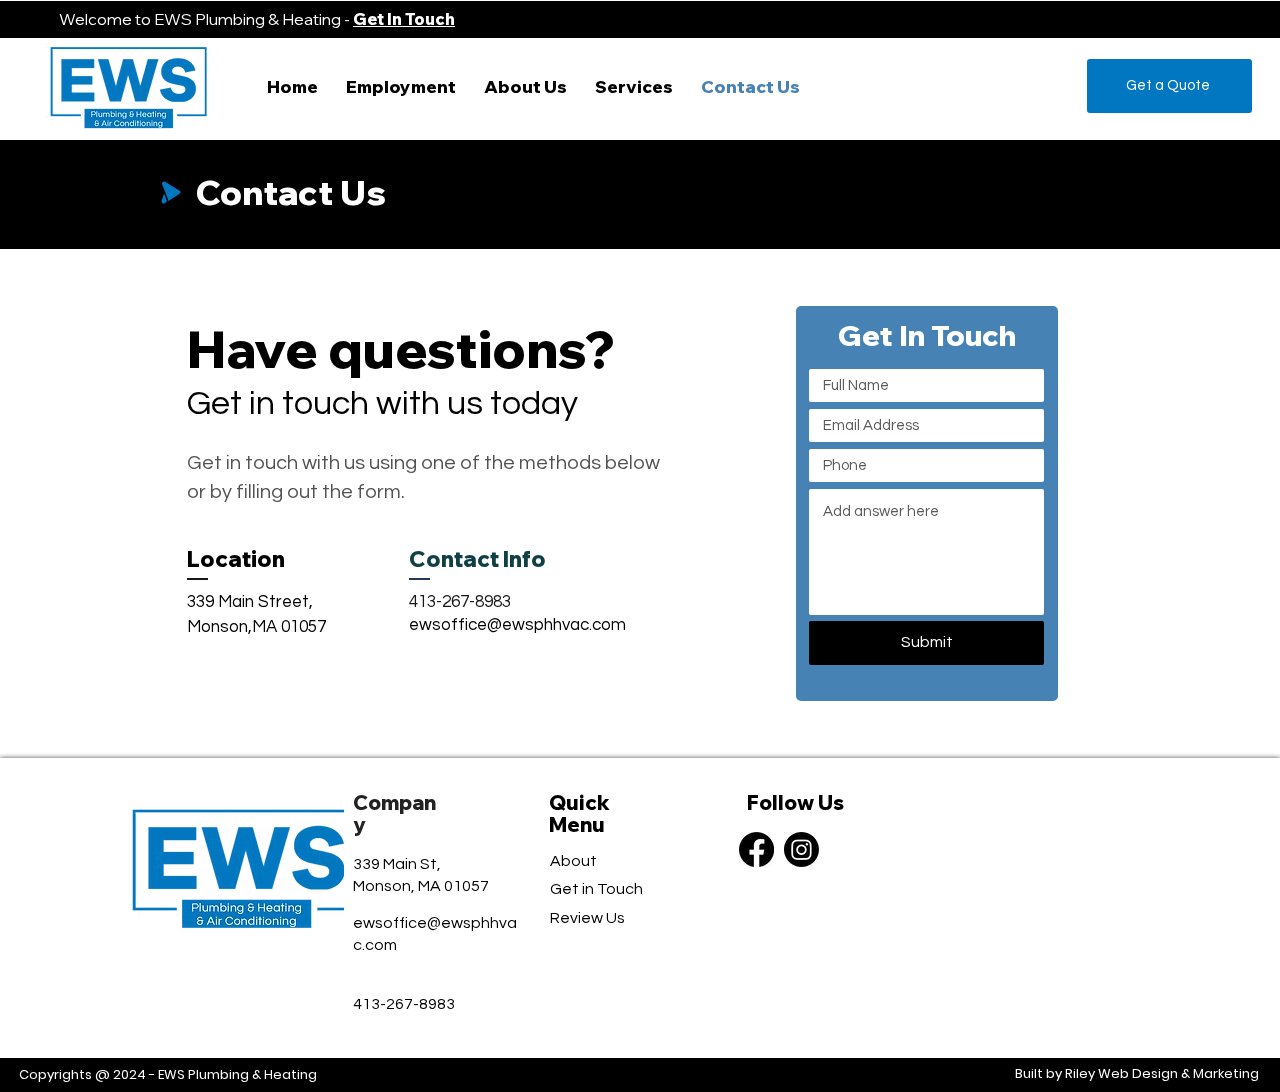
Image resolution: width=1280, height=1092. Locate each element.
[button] (634, 86)
